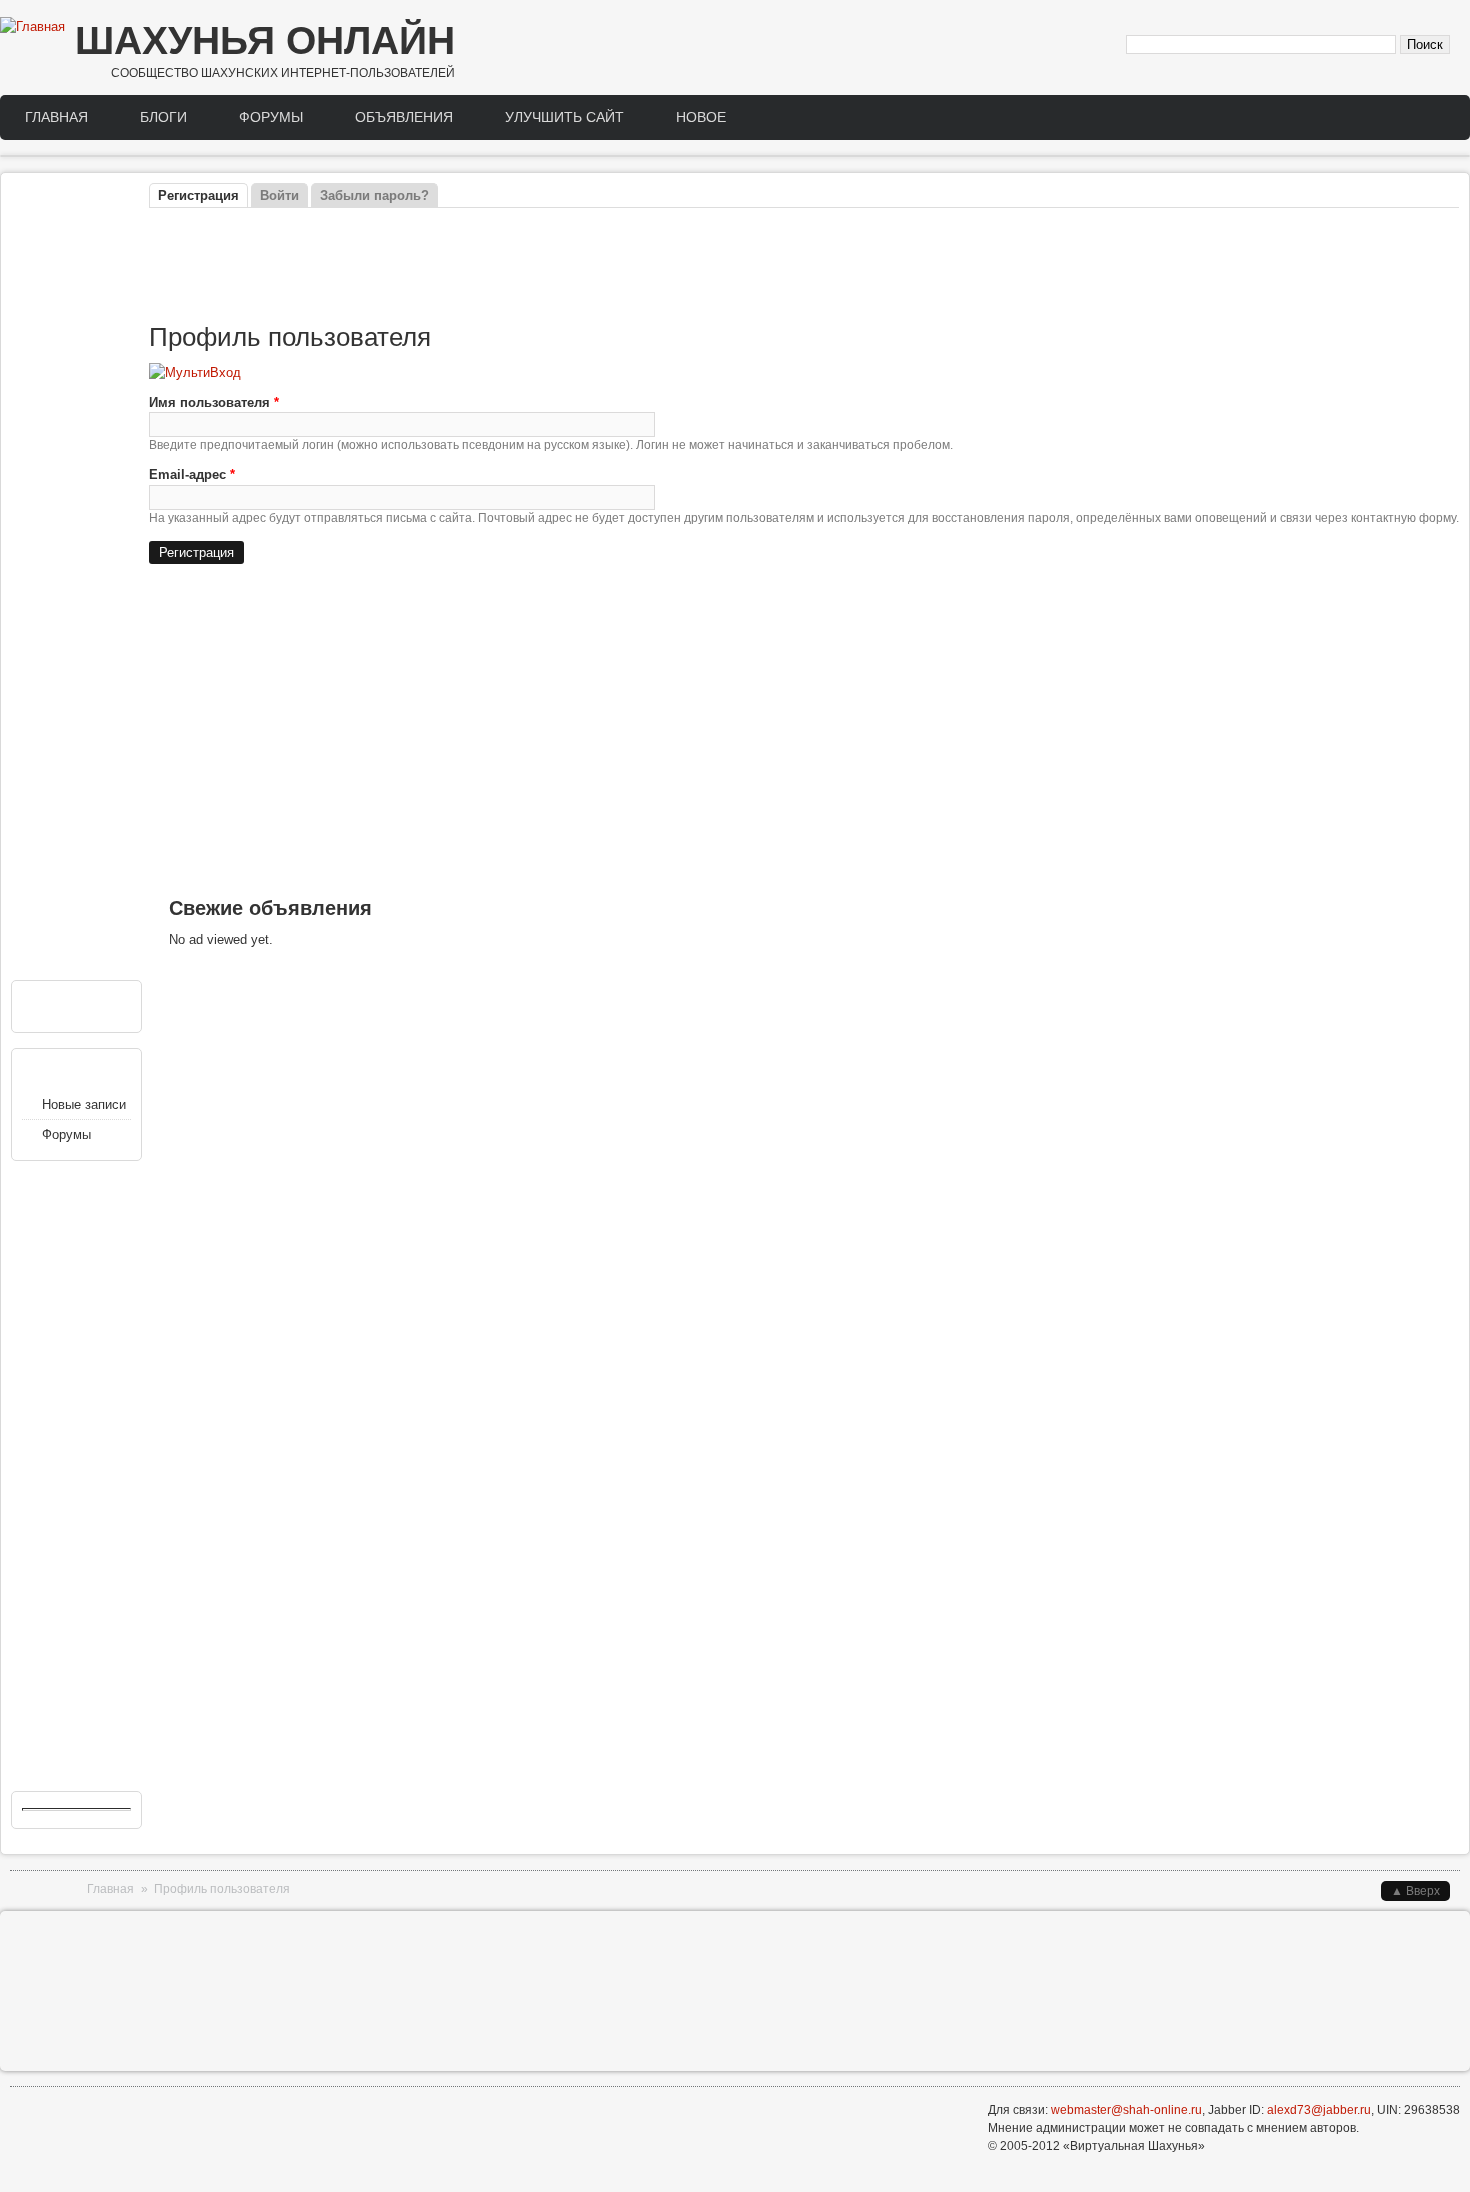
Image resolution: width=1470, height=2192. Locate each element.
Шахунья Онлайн (265, 40)
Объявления (404, 117)
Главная (56, 117)
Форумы (271, 117)
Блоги (163, 117)
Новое (701, 117)
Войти (279, 195)
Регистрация (203, 195)
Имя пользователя (214, 402)
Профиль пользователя (222, 1889)
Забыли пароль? (374, 195)
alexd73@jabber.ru (1319, 2110)
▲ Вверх (1415, 1891)
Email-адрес (192, 474)
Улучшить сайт (564, 117)
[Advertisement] (804, 266)
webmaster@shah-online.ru (1126, 2110)
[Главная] (32, 27)
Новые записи (84, 1104)
